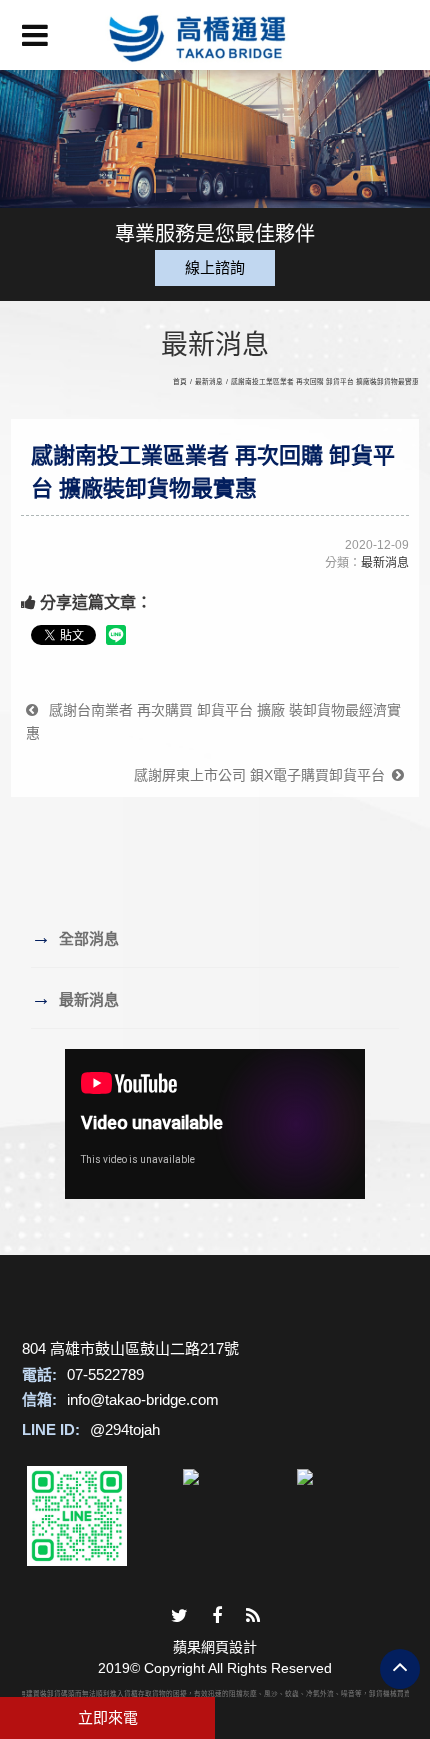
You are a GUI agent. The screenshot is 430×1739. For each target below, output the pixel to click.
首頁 (180, 381)
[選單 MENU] (35, 35)
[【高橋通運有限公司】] (215, 35)
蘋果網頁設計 (215, 1647)
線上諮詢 (215, 267)
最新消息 (209, 381)
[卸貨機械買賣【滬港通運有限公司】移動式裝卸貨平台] (215, 134)
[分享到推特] (179, 1616)
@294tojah (125, 1429)
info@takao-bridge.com (143, 1399)
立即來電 (108, 1717)
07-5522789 (105, 1374)
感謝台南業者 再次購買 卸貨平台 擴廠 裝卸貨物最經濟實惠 (213, 721)
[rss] (253, 1616)
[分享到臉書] (217, 1616)
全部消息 (75, 937)
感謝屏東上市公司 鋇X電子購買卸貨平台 (263, 775)
